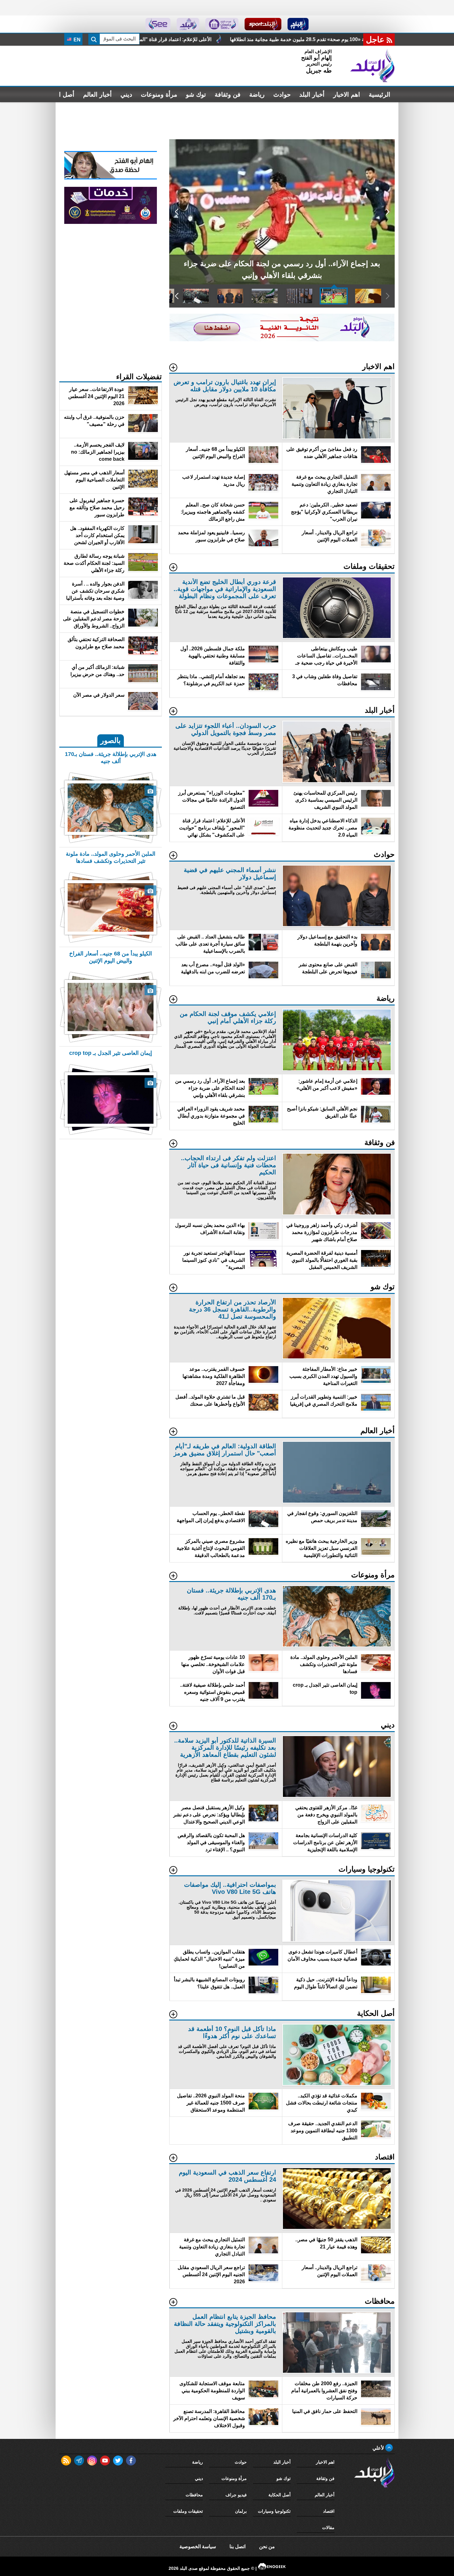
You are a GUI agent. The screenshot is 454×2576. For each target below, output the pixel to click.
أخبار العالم (97, 94)
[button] (387, 212)
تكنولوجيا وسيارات (274, 2511)
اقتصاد (329, 2511)
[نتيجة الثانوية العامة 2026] (282, 340)
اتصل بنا (238, 2547)
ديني (126, 94)
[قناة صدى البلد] (298, 24)
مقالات (328, 2528)
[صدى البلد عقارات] (188, 24)
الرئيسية (380, 94)
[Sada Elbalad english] (158, 24)
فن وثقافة (228, 94)
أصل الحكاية (280, 2495)
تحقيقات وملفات (188, 2511)
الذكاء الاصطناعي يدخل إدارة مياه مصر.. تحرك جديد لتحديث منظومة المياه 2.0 (194, 39)
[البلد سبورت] (263, 24)
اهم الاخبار (347, 94)
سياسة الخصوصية (198, 2547)
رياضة (257, 94)
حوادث (282, 94)
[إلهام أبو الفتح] (111, 178)
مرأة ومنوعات (159, 94)
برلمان (241, 2511)
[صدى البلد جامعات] (222, 24)
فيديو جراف (236, 2495)
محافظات (194, 2495)
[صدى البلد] (372, 66)
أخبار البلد (312, 94)
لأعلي (379, 2448)
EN (76, 40)
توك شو (196, 94)
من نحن (267, 2547)
